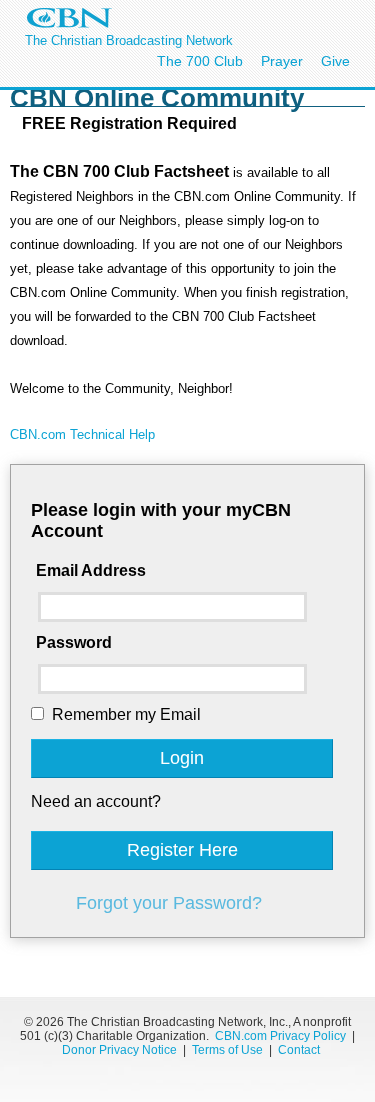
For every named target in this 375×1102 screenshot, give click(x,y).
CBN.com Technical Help (82, 434)
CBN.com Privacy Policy (280, 1036)
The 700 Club (200, 61)
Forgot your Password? (169, 903)
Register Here (182, 850)
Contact (299, 1050)
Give (335, 61)
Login (182, 758)
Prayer (282, 61)
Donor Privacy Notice (119, 1050)
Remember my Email (126, 714)
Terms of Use (229, 1050)
